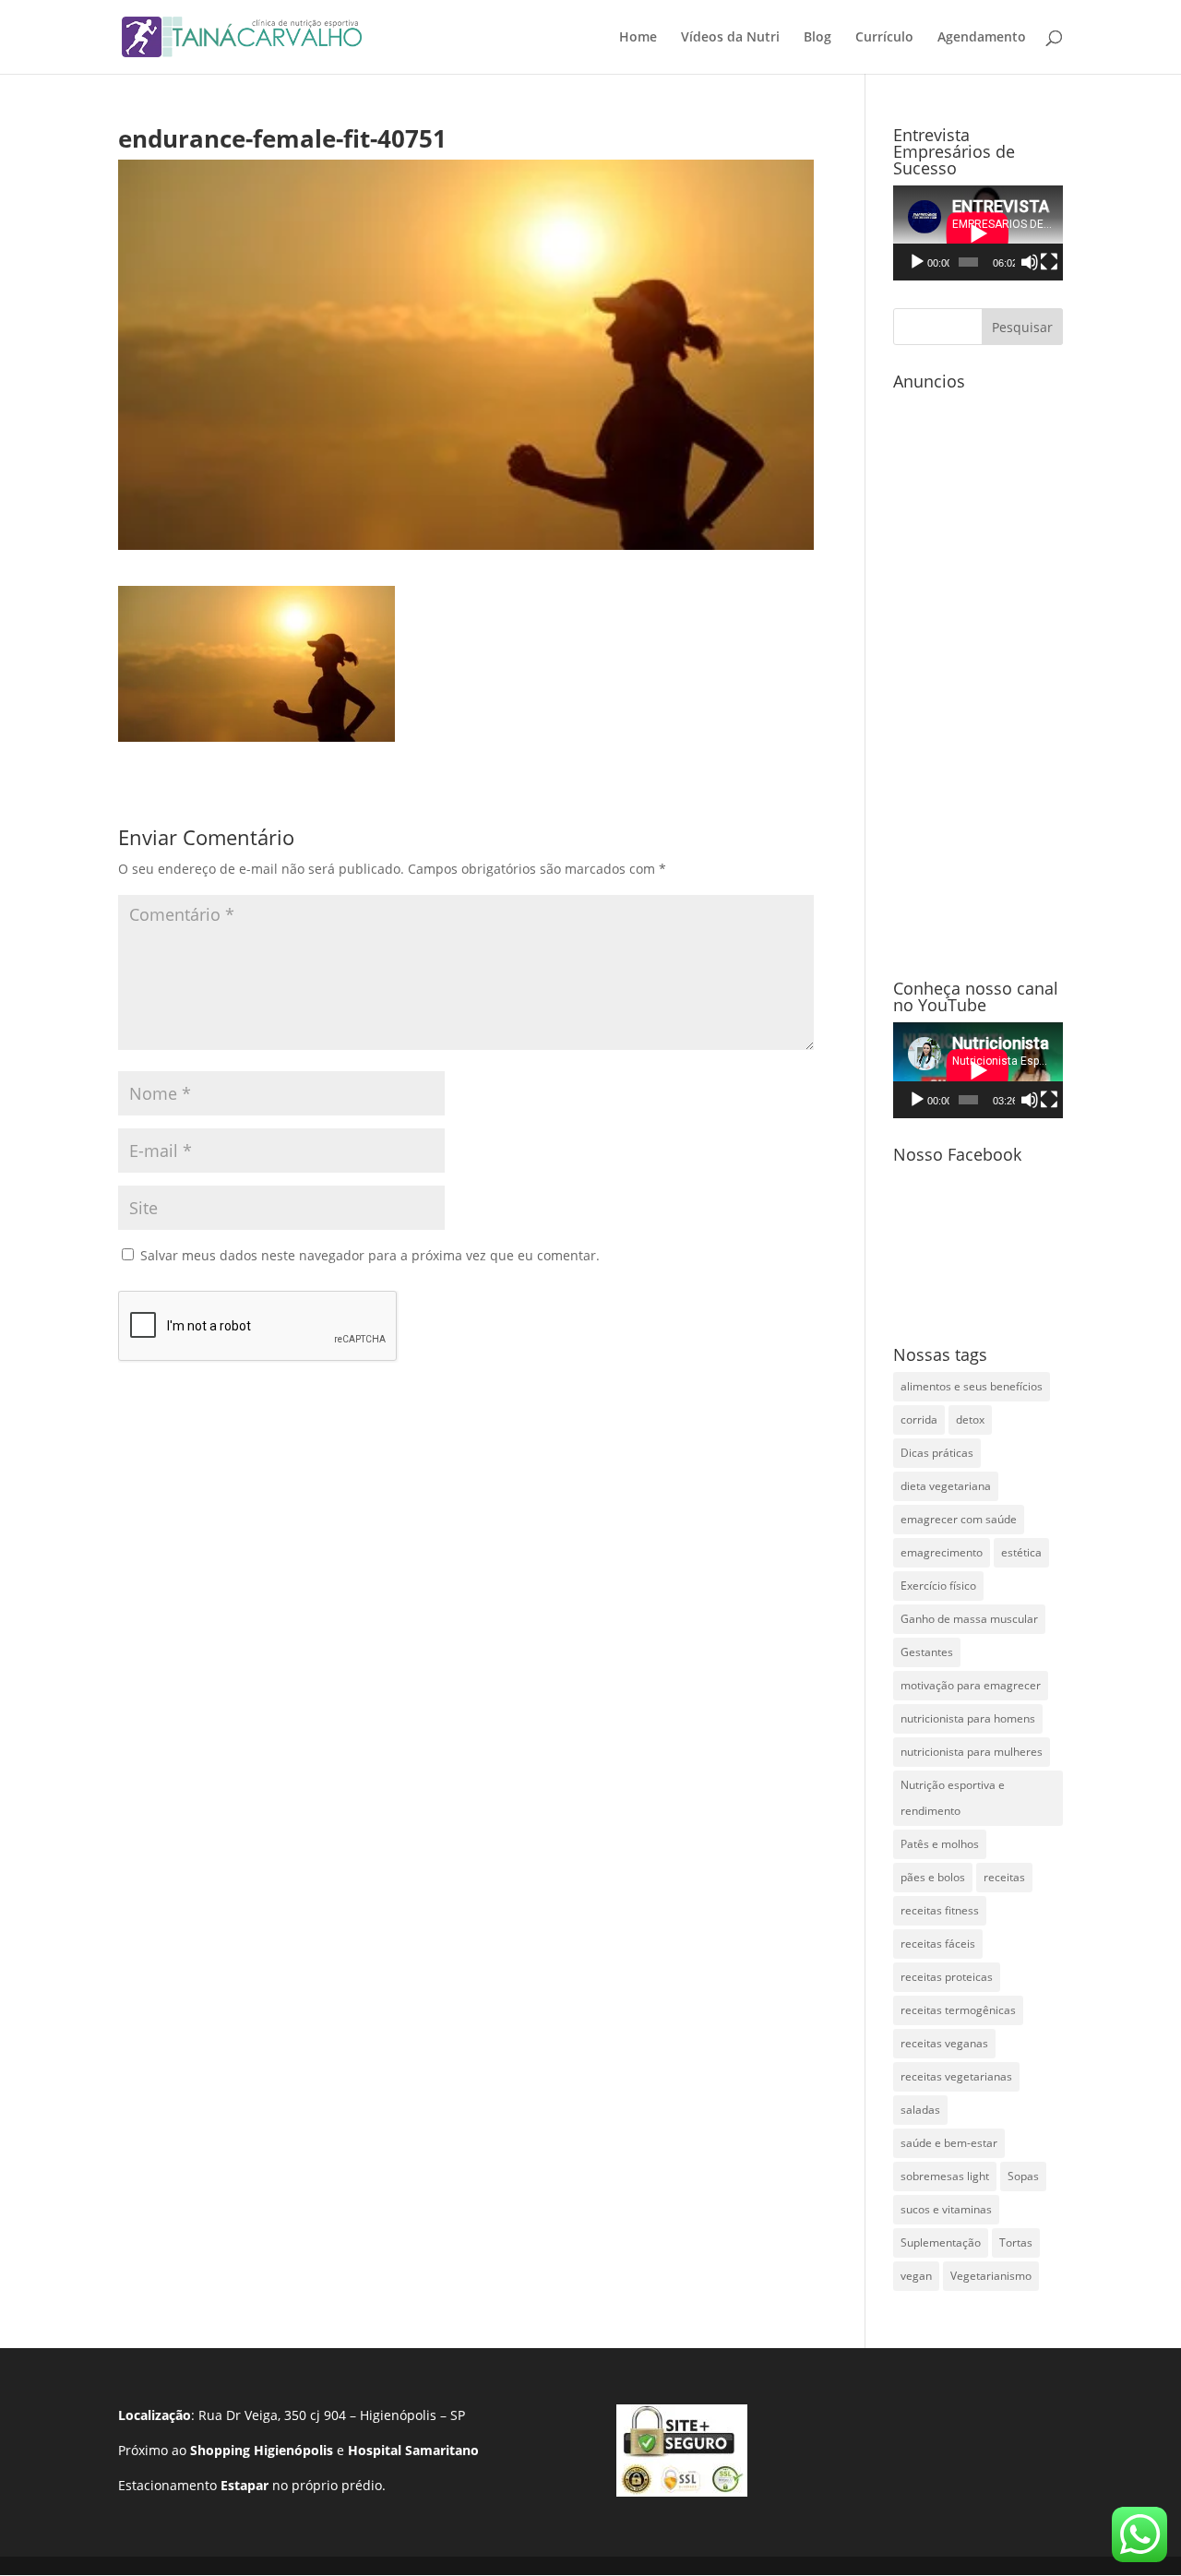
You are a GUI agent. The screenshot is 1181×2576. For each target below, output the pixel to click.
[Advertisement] (978, 675)
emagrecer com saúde (959, 1519)
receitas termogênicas (958, 2010)
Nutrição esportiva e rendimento (953, 1798)
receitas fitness (940, 1910)
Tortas (1016, 2242)
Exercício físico (938, 1586)
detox (970, 1419)
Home (638, 38)
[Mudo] (1030, 262)
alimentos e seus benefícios (972, 1386)
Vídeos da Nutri (730, 38)
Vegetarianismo (991, 2276)
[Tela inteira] (1049, 262)
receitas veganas (944, 2043)
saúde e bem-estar (949, 2143)
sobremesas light (945, 2176)
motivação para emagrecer (971, 1685)
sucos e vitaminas (946, 2209)
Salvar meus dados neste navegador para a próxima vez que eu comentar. (370, 1255)
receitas (1004, 1877)
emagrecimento (942, 1552)
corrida (919, 1419)
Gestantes (927, 1652)
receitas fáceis (938, 1944)
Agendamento (982, 38)
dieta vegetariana (946, 1486)
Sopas (1023, 2176)
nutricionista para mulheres (972, 1752)
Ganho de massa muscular (969, 1619)
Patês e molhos (940, 1844)
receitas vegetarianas (956, 2076)
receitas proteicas (947, 1977)
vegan (916, 2276)
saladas (920, 2110)
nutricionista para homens (968, 1718)
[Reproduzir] (917, 262)
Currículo (884, 38)
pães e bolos (933, 1877)
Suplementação (941, 2242)
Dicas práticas (937, 1453)
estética (1021, 1552)
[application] (978, 233)
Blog (817, 38)
